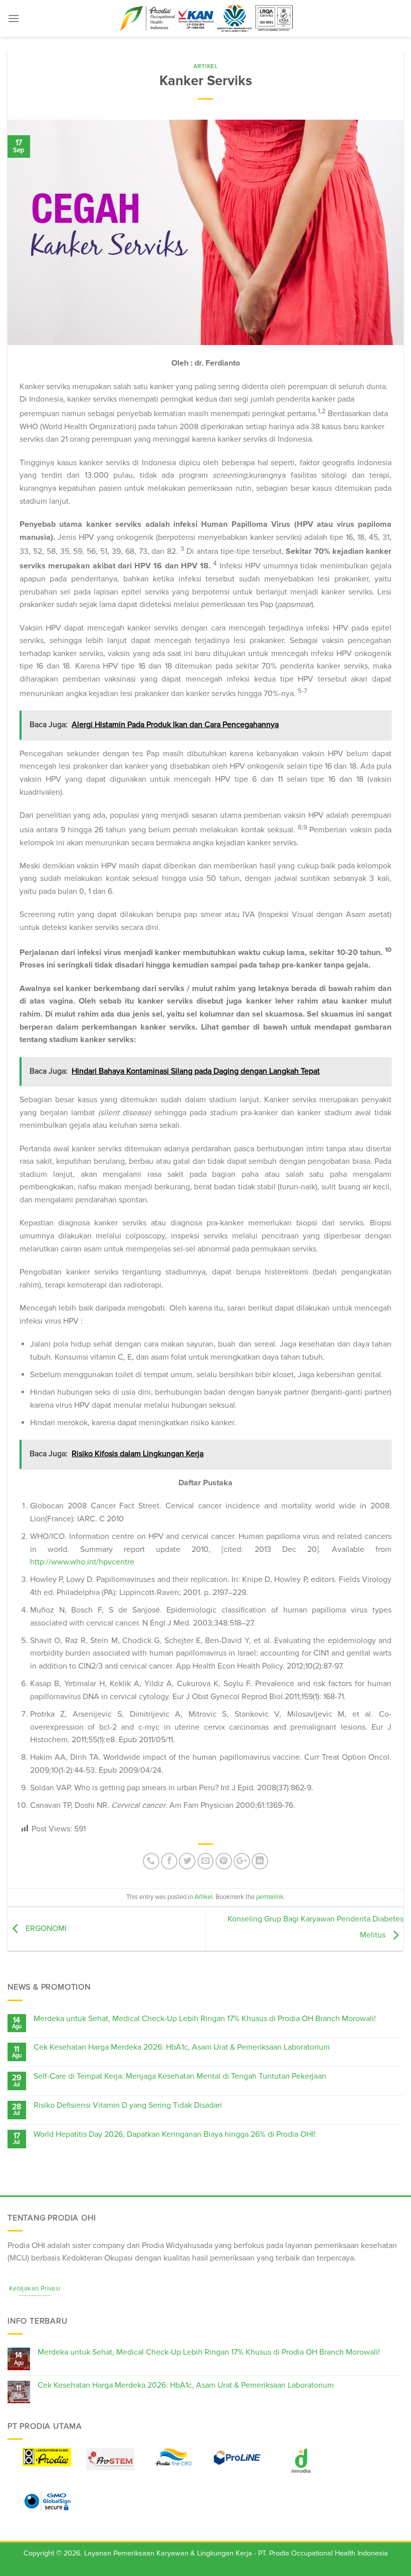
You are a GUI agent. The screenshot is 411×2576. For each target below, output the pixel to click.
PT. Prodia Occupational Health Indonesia (323, 2553)
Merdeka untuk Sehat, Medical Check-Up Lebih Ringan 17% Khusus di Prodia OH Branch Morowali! (205, 2019)
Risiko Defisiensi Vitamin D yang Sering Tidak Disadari (128, 2106)
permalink (270, 1897)
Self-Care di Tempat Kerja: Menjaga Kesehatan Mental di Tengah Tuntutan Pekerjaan (180, 2076)
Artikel (206, 66)
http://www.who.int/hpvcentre (82, 1562)
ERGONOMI (45, 1928)
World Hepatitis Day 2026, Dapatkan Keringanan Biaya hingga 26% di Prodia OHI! (175, 2135)
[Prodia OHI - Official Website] (205, 19)
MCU (18, 2258)
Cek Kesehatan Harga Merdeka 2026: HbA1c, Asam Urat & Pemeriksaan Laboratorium (182, 2047)
